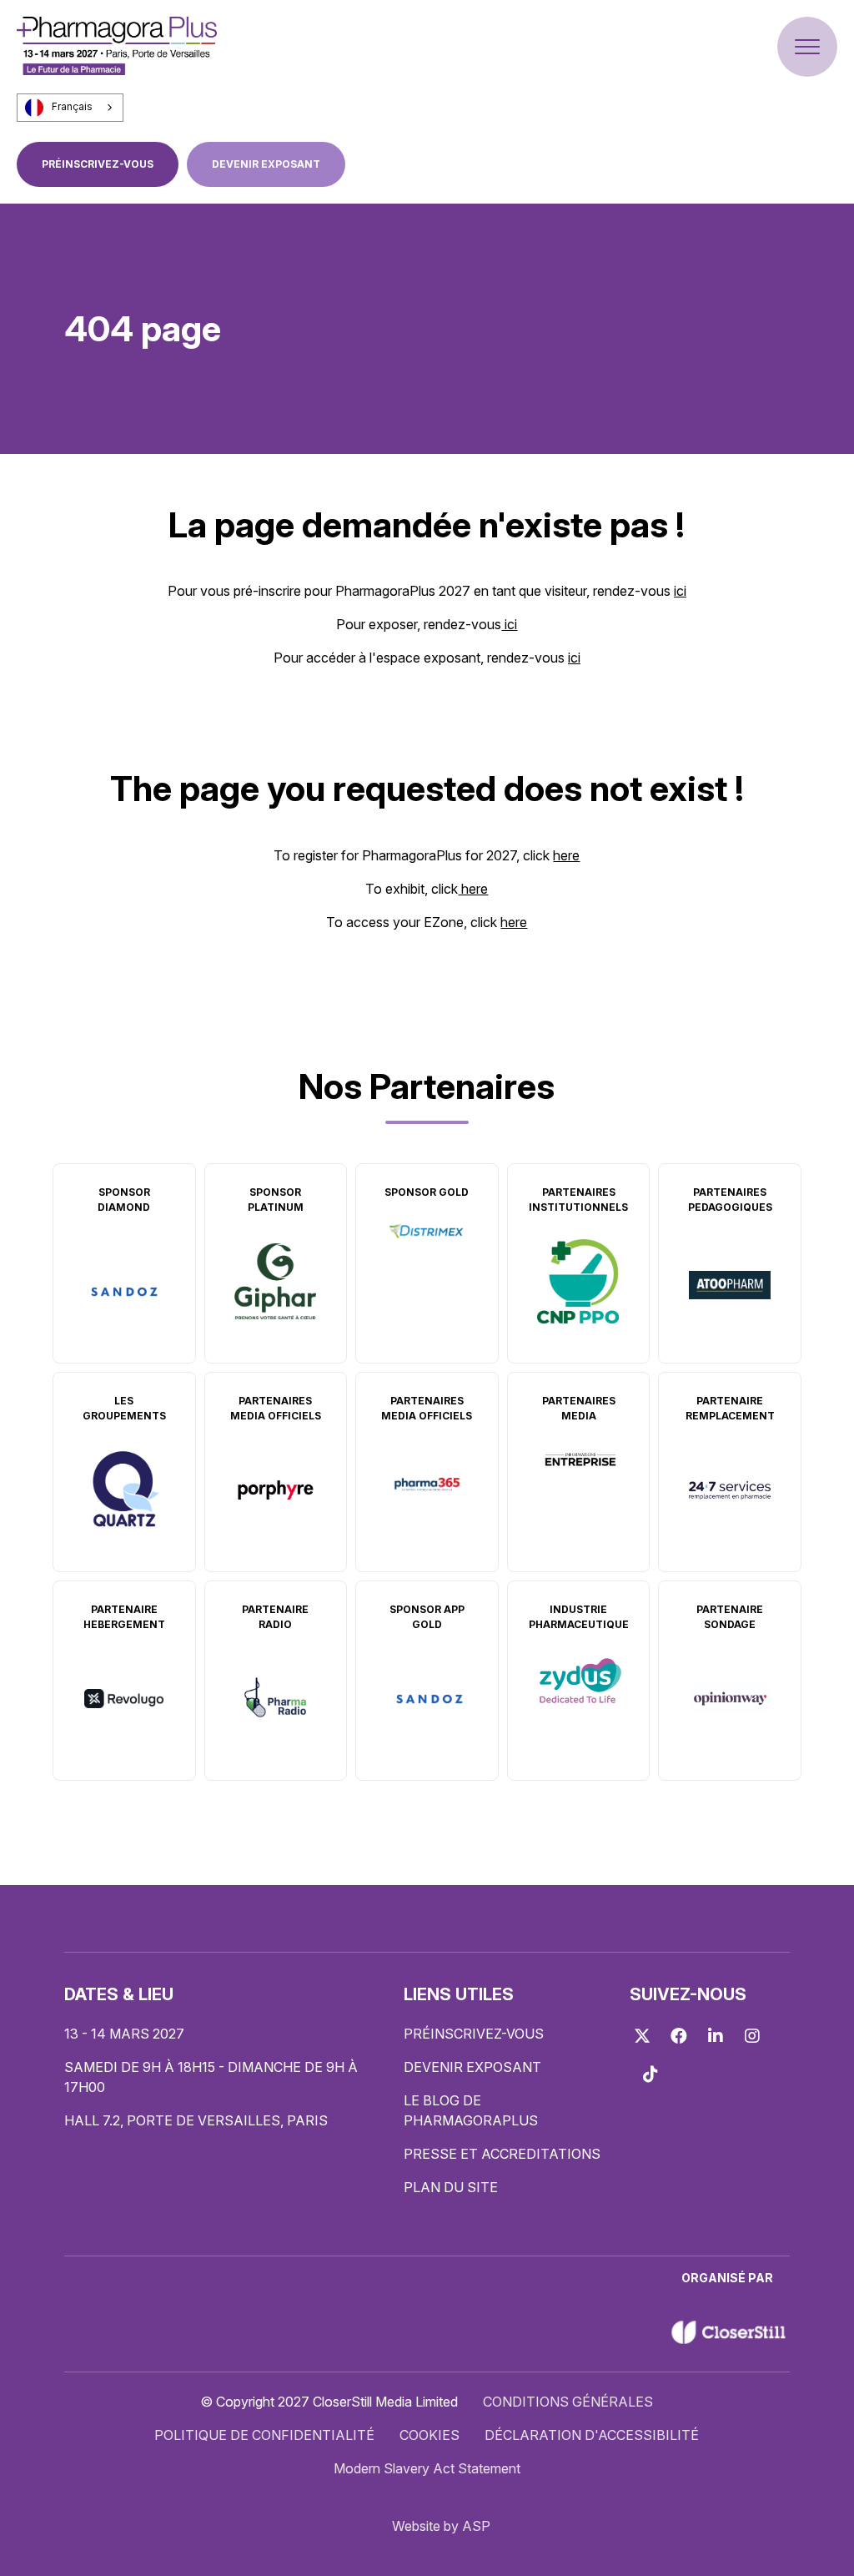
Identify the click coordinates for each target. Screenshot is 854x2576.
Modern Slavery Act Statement (427, 2468)
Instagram (752, 2036)
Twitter (642, 2036)
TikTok (651, 2074)
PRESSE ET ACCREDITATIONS (502, 2154)
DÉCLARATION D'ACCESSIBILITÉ (592, 2435)
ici (680, 591)
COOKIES (430, 2435)
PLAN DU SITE (451, 2187)
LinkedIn (716, 2036)
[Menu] (807, 47)
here (566, 855)
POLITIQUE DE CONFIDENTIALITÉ (264, 2435)
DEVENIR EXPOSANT (266, 164)
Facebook (679, 2036)
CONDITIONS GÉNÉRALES (568, 2402)
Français (72, 107)
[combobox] (70, 108)
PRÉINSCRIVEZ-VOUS (98, 164)
